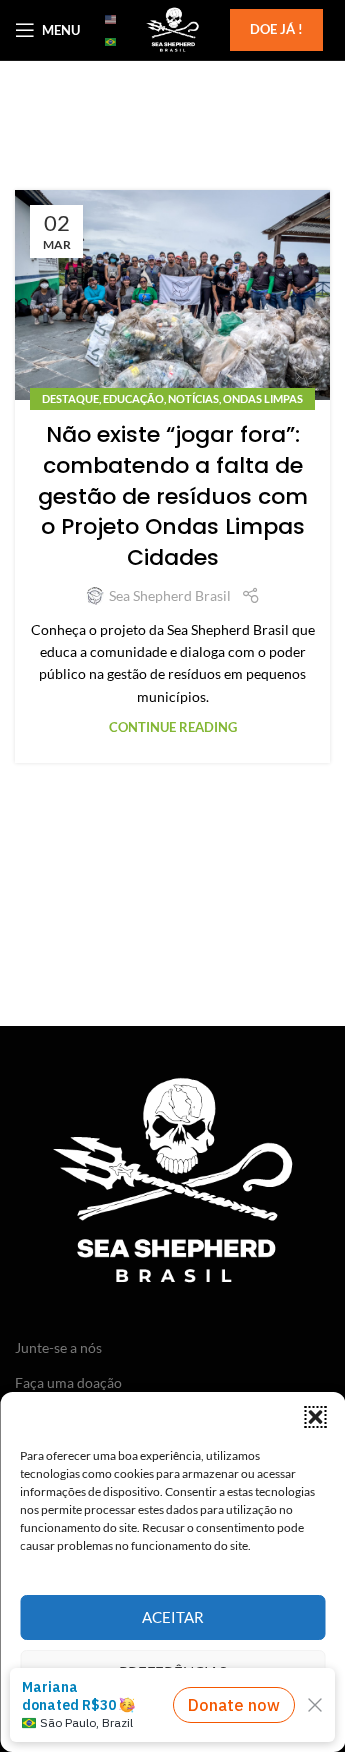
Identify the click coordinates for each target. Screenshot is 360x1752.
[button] (315, 1417)
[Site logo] (172, 28)
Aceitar (173, 1617)
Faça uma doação (68, 1382)
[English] (111, 19)
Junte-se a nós (58, 1347)
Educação (133, 398)
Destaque (70, 398)
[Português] (111, 41)
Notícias (193, 398)
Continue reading (173, 727)
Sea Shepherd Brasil (170, 595)
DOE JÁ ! (276, 29)
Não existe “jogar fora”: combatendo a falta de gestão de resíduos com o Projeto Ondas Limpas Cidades (173, 496)
